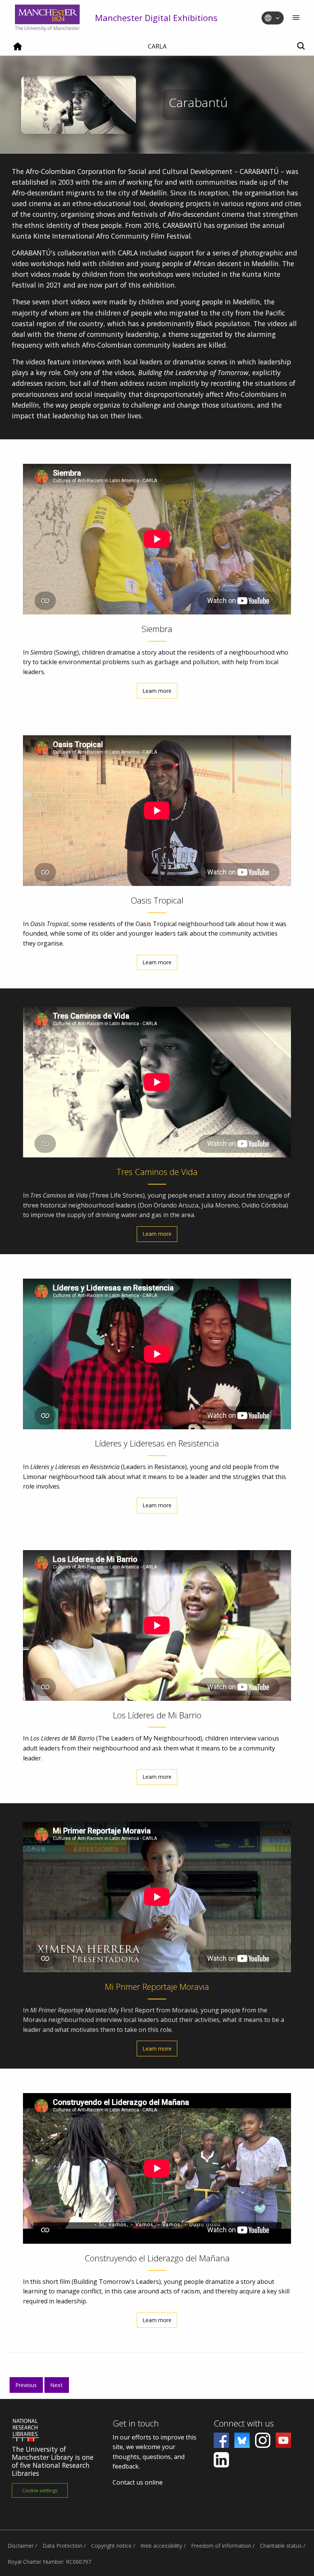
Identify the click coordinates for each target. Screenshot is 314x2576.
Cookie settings (40, 2490)
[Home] (18, 49)
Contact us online (138, 2482)
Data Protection (62, 2546)
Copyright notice (111, 2546)
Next (56, 2385)
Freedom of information (221, 2546)
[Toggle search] (301, 46)
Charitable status (281, 2546)
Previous (26, 2385)
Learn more (157, 691)
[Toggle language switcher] (278, 18)
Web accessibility (161, 2546)
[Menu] (296, 18)
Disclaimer (21, 2546)
